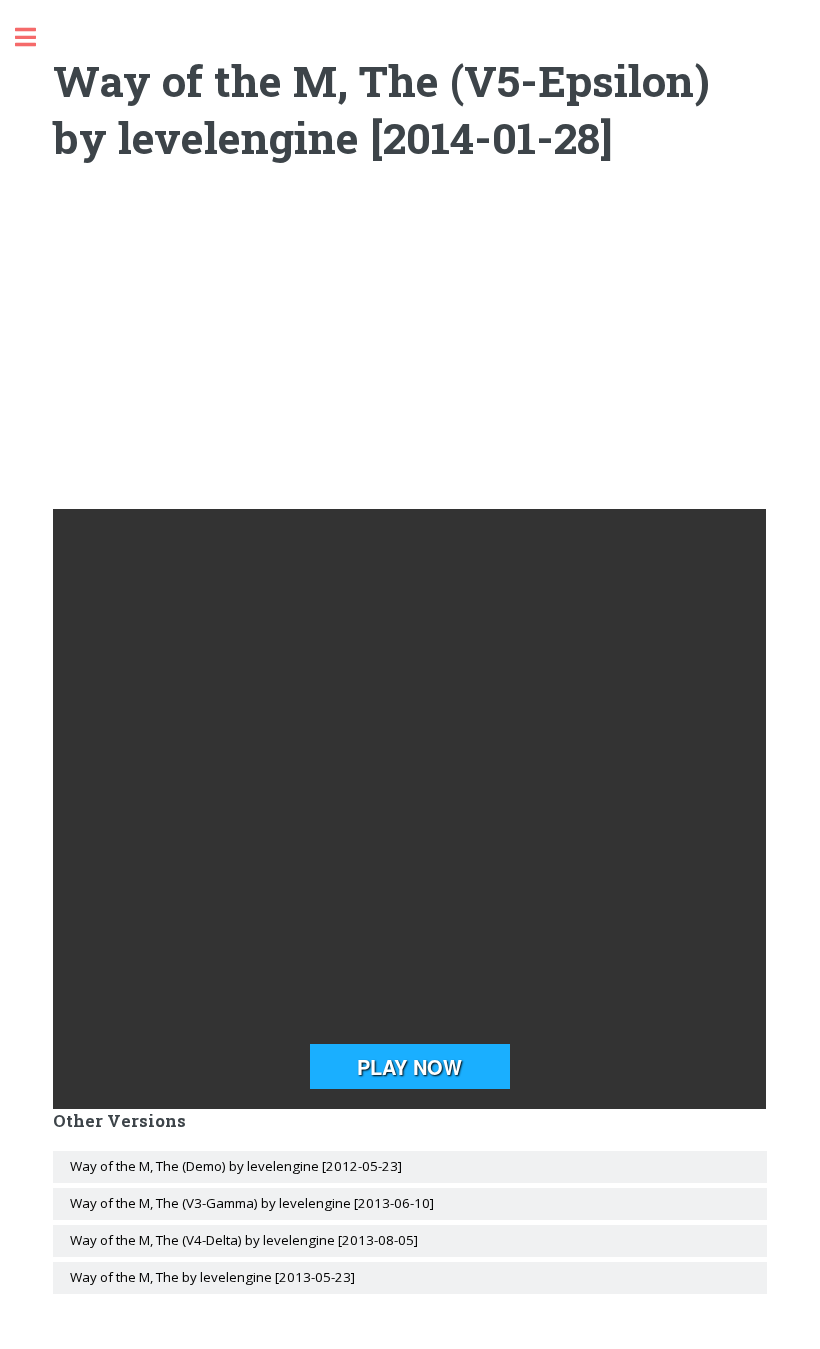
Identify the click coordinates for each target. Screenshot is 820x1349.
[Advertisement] (410, 349)
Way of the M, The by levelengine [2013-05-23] (212, 1277)
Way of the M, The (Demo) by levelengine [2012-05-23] (236, 1166)
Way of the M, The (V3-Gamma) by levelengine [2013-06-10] (252, 1203)
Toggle (36, 37)
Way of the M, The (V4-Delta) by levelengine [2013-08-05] (244, 1240)
